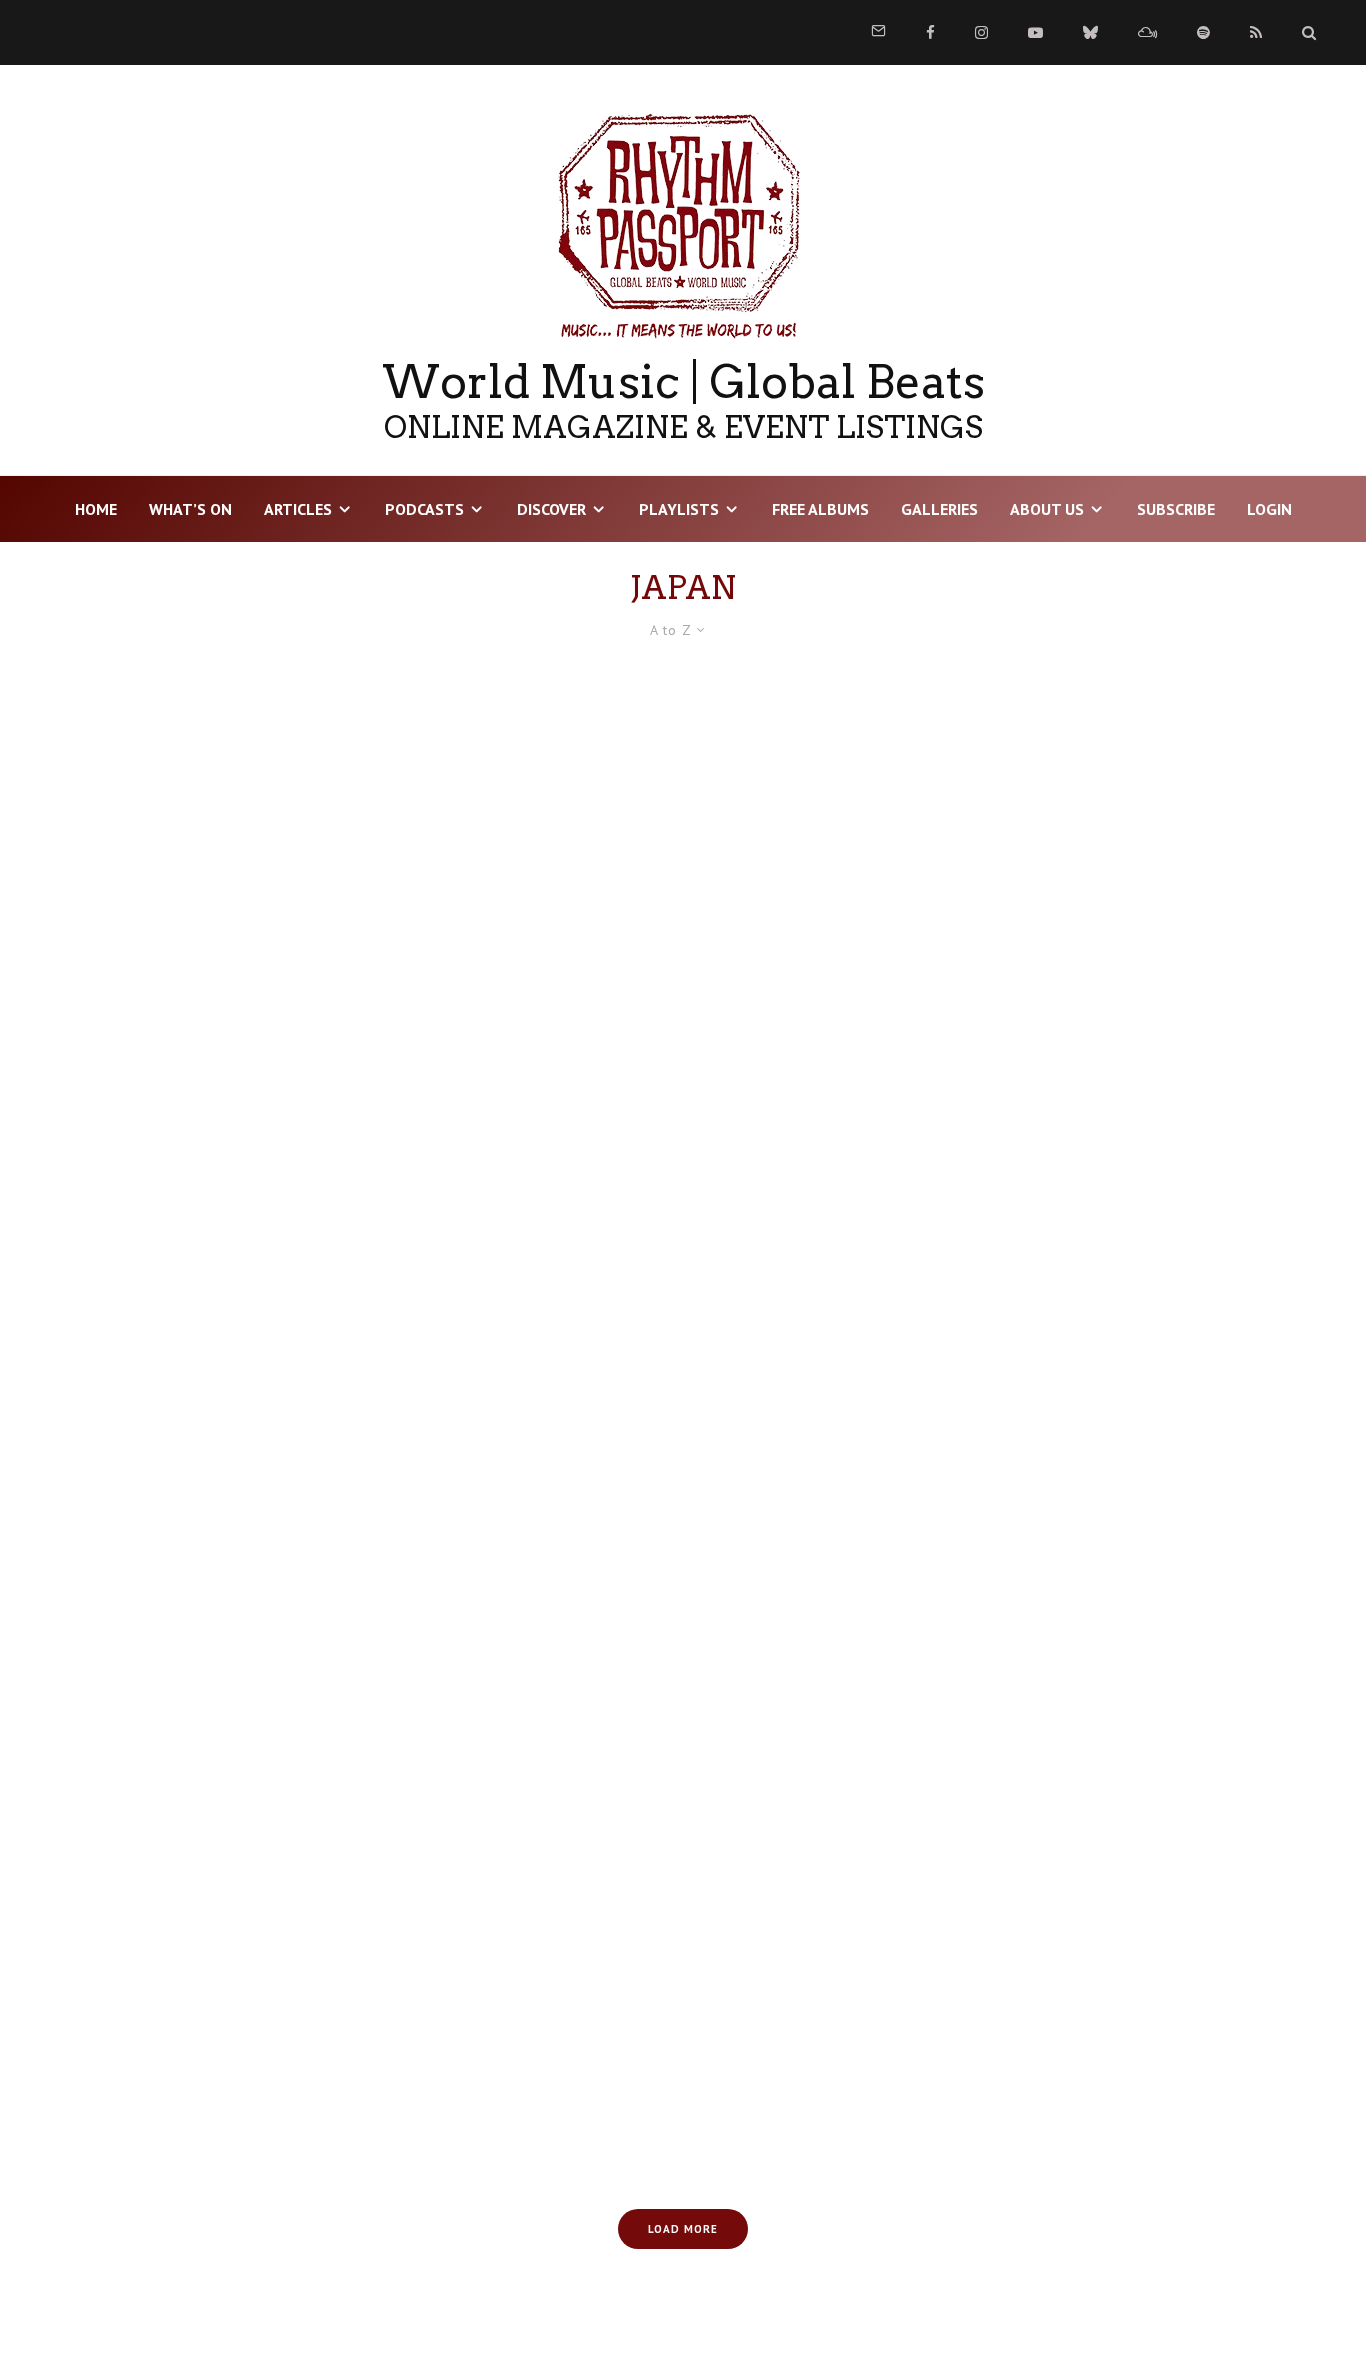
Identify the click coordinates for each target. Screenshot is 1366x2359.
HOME (96, 509)
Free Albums (820, 509)
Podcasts (424, 509)
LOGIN (1269, 509)
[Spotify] (1203, 32)
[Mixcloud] (1147, 32)
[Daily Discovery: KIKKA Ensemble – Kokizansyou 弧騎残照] (683, 1974)
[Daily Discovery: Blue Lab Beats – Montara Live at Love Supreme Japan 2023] (683, 1603)
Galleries (939, 509)
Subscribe (1176, 509)
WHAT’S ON (190, 509)
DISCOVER (551, 509)
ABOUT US (1047, 509)
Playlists (679, 509)
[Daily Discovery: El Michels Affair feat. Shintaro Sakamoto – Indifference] (1119, 1603)
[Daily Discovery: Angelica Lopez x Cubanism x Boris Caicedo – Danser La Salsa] (247, 1603)
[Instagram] (981, 32)
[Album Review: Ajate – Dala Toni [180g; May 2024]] (247, 862)
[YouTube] (1035, 32)
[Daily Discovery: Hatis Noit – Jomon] (247, 1974)
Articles (298, 509)
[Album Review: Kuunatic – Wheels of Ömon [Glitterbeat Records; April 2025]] (247, 1233)
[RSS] (1256, 32)
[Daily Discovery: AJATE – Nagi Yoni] (683, 1233)
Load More (683, 2229)
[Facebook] (930, 32)
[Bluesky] (1090, 32)
